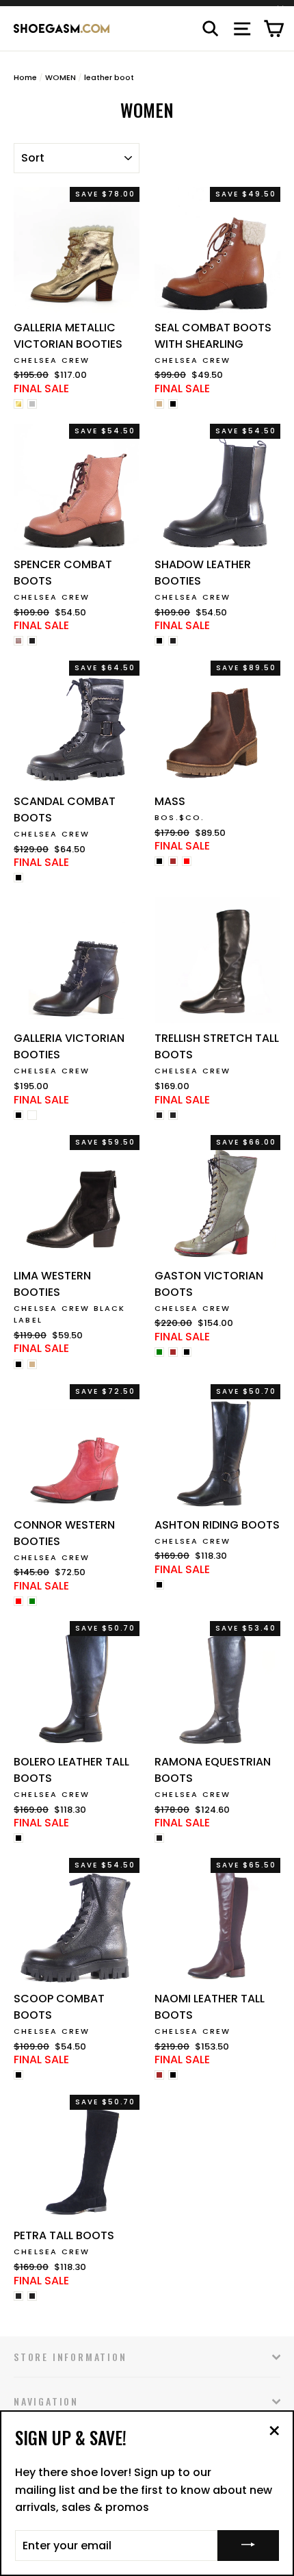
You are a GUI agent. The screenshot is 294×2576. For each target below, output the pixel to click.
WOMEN (61, 77)
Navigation (46, 2401)
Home (25, 77)
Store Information (70, 2357)
